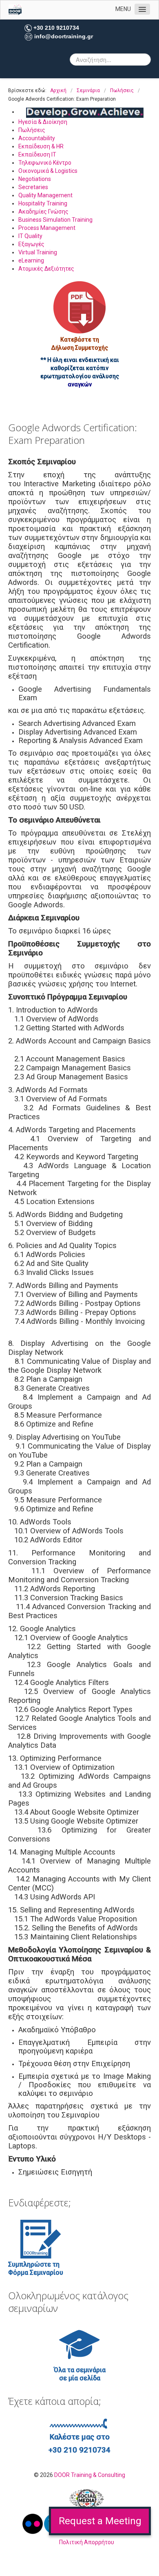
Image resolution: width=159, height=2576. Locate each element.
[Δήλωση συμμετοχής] (79, 307)
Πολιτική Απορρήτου (87, 2542)
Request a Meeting (100, 2521)
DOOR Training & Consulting (90, 2475)
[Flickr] (33, 2523)
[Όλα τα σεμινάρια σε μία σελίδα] (79, 2344)
